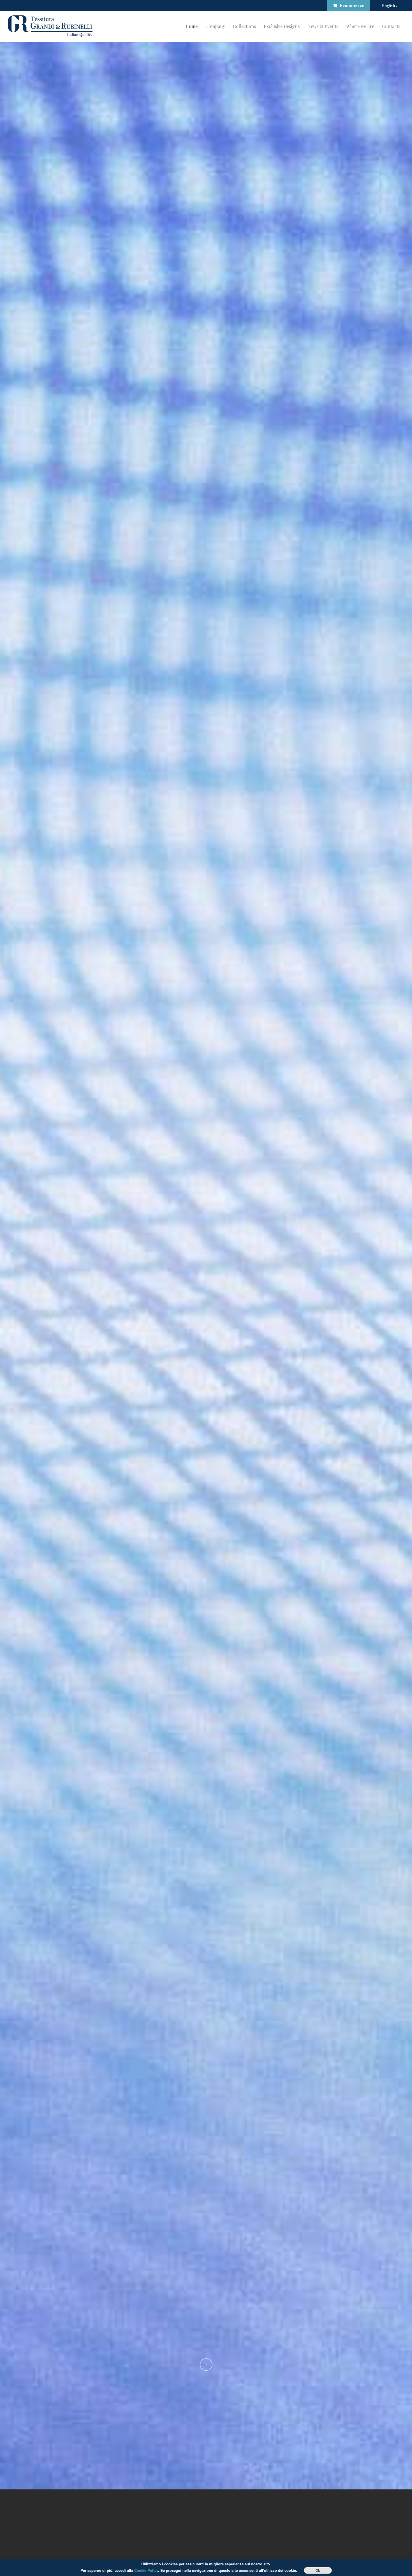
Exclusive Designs (282, 26)
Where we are (360, 26)
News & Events (323, 26)
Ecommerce (352, 5)
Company (215, 26)
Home (192, 26)
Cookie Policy (146, 2570)
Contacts (391, 26)
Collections (244, 26)
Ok (318, 2570)
